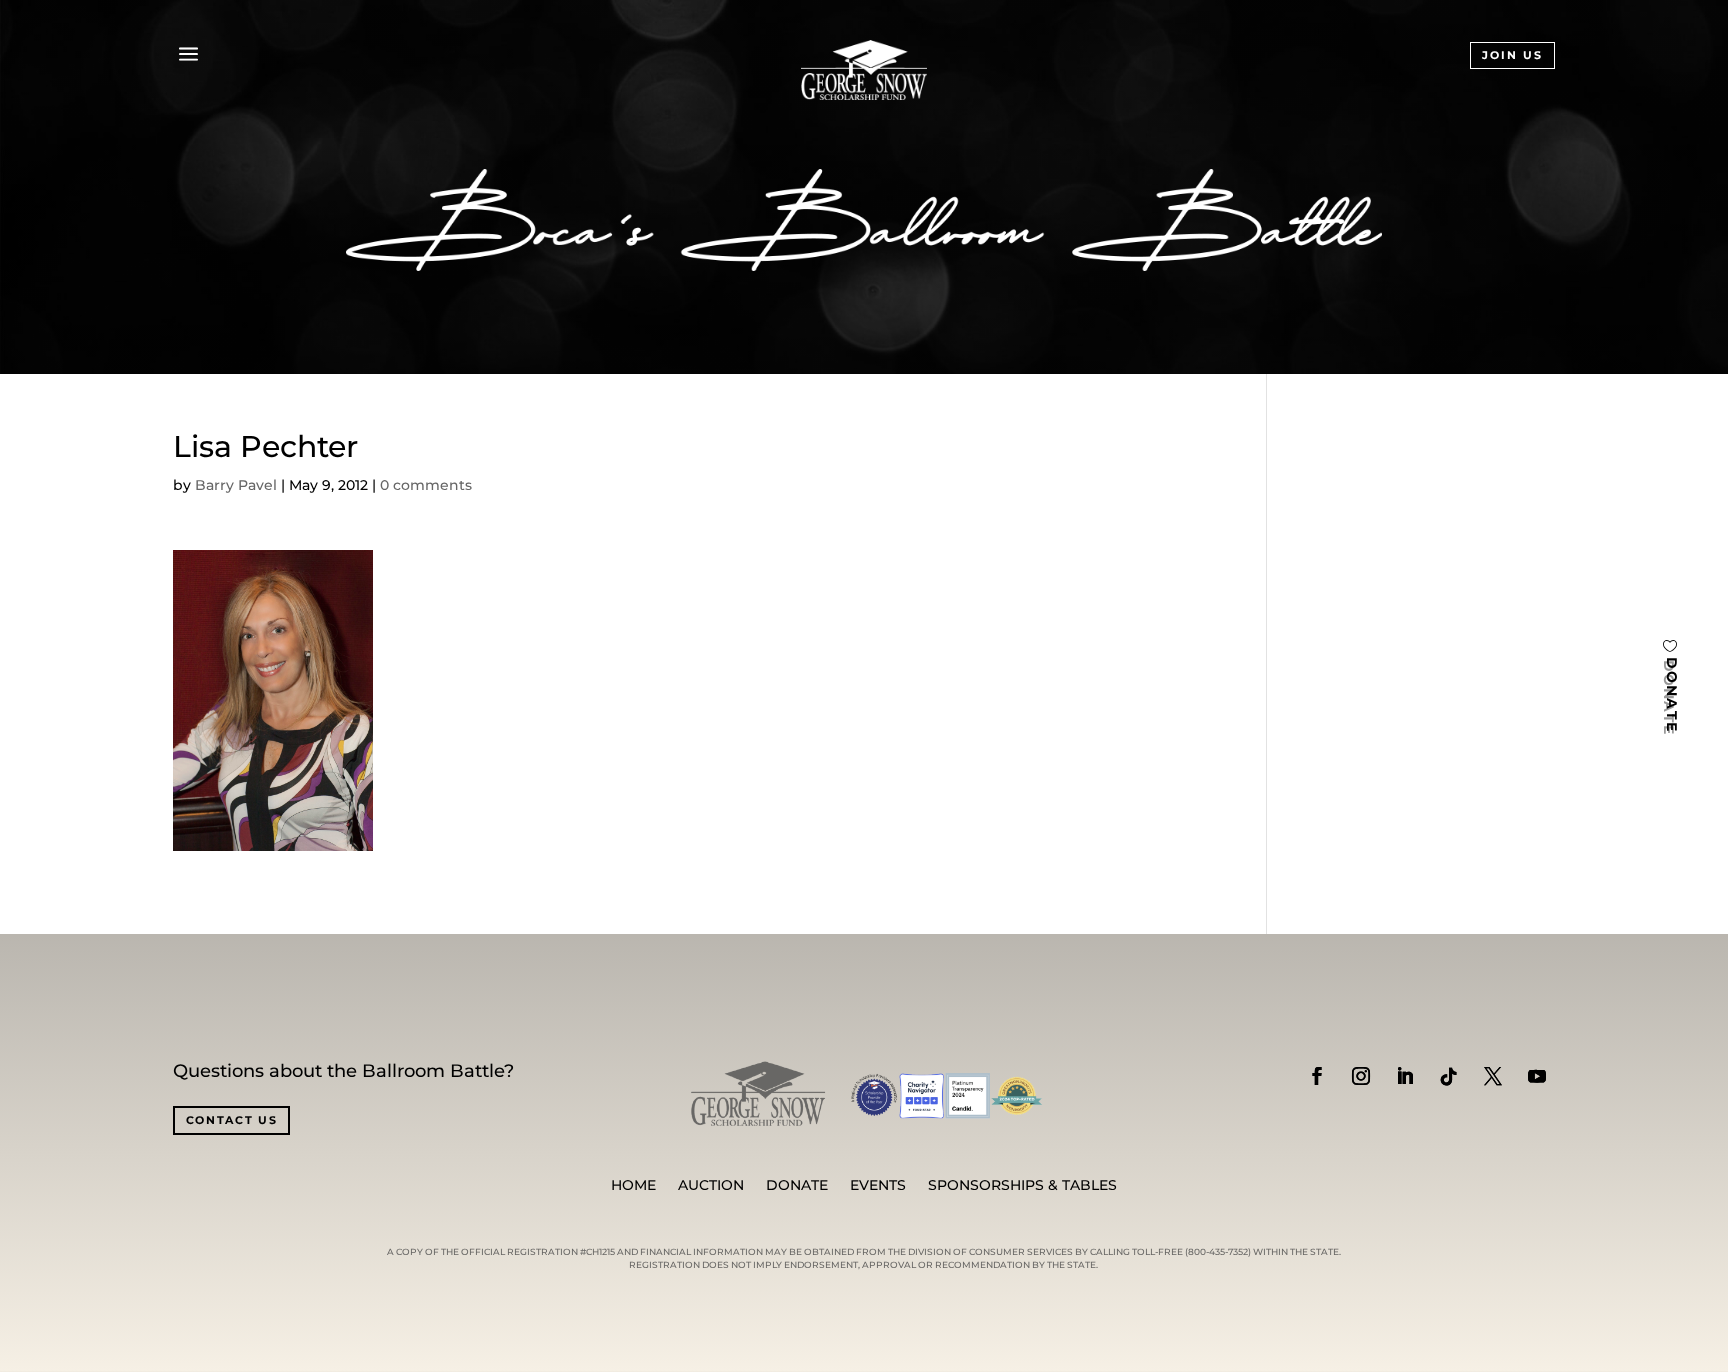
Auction (711, 1186)
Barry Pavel (236, 485)
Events (878, 1186)
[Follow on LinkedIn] (1405, 1076)
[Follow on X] (1493, 1076)
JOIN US (1512, 55)
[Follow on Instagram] (1361, 1076)
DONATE (1672, 695)
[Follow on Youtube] (1537, 1076)
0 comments (426, 485)
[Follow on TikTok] (1449, 1076)
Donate (797, 1186)
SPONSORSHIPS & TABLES (1022, 1186)
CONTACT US (232, 1120)
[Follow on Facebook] (1317, 1076)
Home (633, 1186)
